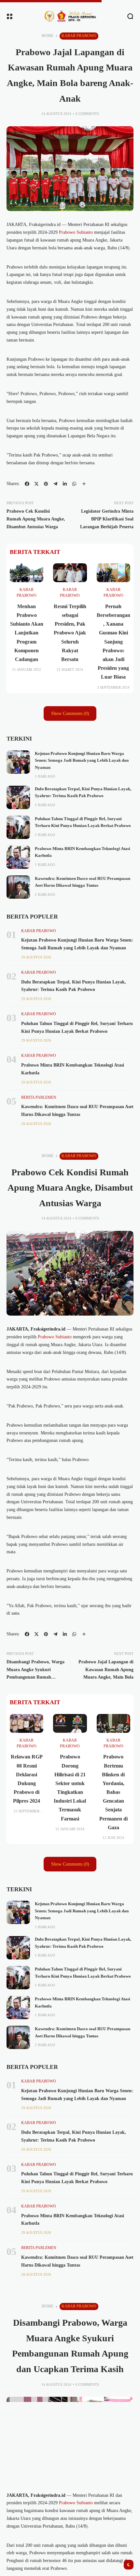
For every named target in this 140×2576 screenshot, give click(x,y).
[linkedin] (65, 484)
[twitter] (36, 484)
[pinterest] (46, 484)
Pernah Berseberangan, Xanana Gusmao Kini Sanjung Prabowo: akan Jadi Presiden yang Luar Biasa (113, 642)
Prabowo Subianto (76, 232)
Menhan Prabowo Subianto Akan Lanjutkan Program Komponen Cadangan (27, 633)
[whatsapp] (74, 484)
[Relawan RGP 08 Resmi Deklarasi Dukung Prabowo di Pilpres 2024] (27, 1723)
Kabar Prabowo (79, 36)
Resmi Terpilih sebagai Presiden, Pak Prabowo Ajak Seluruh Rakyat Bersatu (70, 633)
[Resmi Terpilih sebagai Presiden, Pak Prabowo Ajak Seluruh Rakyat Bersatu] (70, 573)
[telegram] (55, 484)
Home (48, 36)
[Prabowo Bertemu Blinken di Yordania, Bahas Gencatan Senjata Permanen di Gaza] (113, 1723)
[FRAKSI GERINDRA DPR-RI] (70, 16)
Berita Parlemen (39, 1097)
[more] (84, 484)
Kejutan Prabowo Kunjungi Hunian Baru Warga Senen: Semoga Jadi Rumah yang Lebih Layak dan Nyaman (82, 761)
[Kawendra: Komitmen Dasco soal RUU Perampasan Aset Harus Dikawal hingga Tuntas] (18, 887)
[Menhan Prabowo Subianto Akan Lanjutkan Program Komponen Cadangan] (27, 573)
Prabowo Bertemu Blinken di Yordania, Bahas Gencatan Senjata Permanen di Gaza (113, 1792)
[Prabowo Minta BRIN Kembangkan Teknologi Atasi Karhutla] (18, 857)
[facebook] (27, 484)
